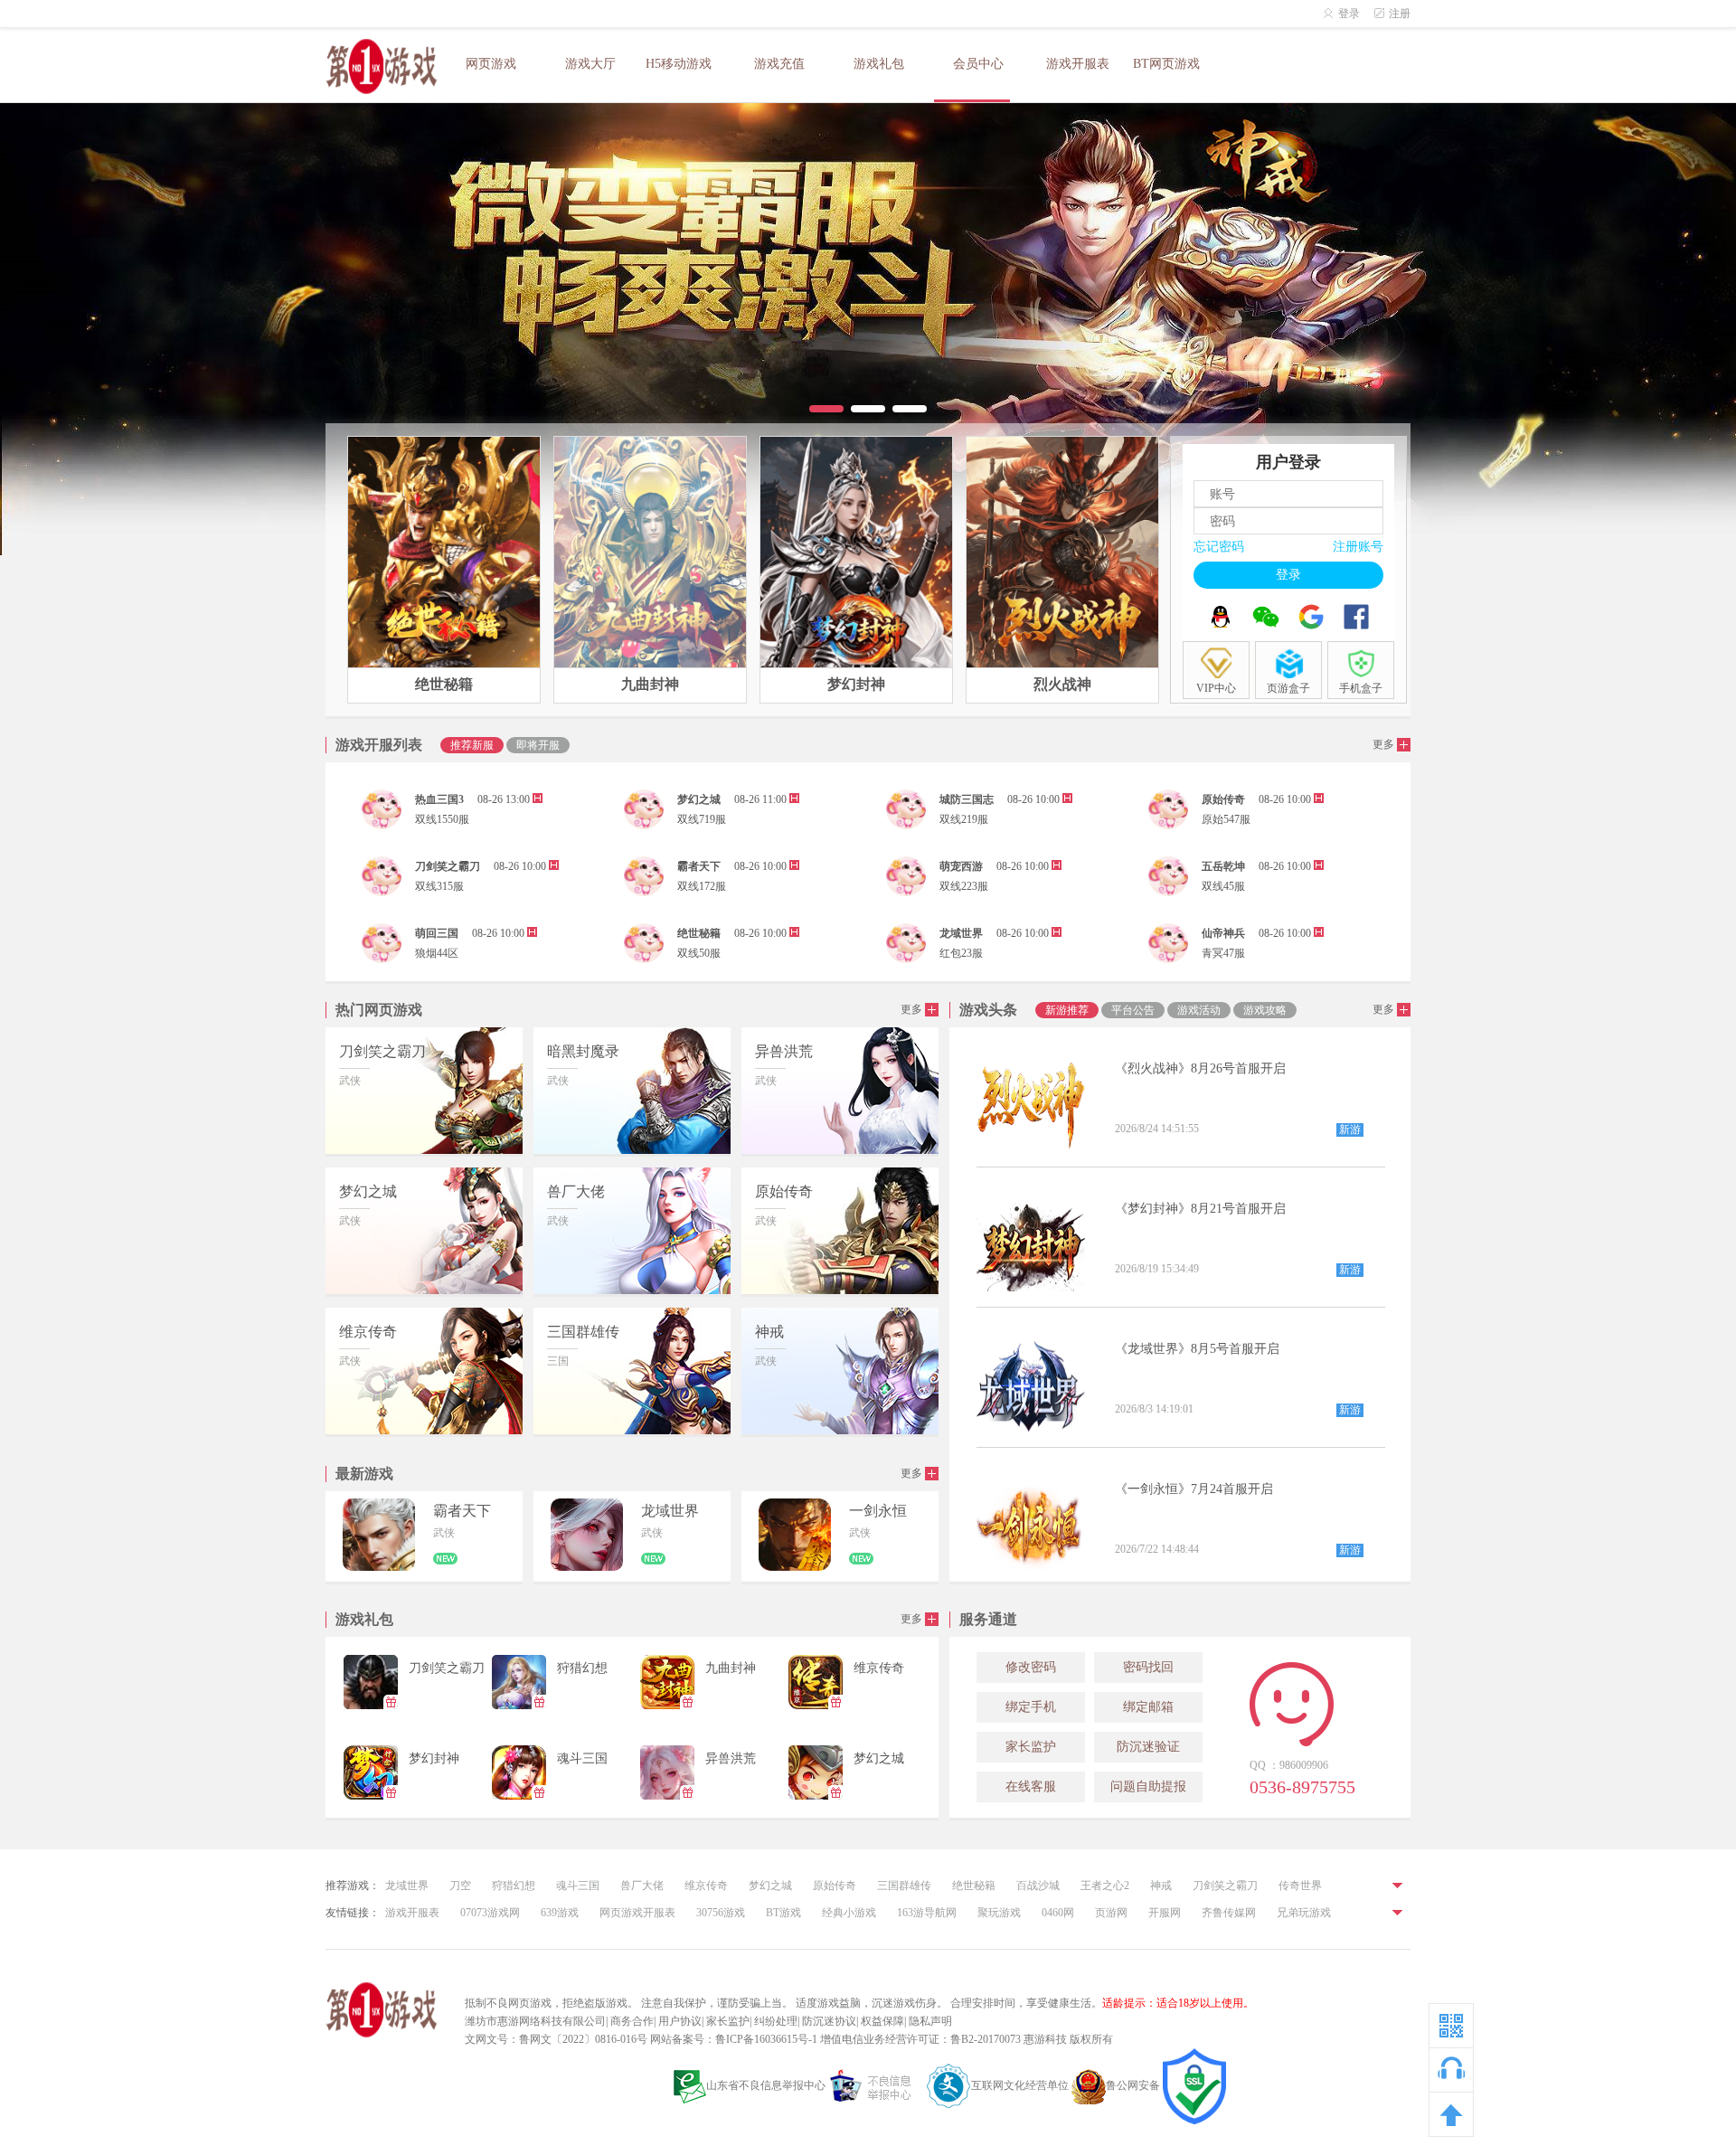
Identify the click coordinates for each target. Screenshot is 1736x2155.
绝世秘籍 (699, 933)
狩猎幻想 (514, 1886)
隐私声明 (930, 2021)
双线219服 (964, 819)
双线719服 (702, 819)
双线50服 (699, 953)
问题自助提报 (1148, 1786)
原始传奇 (1223, 799)
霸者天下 (699, 866)
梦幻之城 (699, 799)
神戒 (1161, 1886)
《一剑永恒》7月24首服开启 (1194, 1489)
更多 (1385, 744)
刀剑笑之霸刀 (448, 866)
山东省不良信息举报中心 (766, 2085)
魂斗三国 (578, 1886)
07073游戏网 (490, 1913)
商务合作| (633, 2021)
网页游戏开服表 (637, 1913)
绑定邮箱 (1148, 1707)
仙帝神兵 (1223, 933)
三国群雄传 (904, 1886)
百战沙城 (1038, 1886)
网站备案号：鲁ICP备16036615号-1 (734, 2039)
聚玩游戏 (999, 1913)
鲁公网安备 (1133, 2085)
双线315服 (439, 886)
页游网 (1111, 1913)
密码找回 (1148, 1667)
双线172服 (702, 886)
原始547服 (1226, 819)
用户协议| (681, 2021)
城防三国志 (967, 799)
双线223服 (964, 886)
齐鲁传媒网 (1229, 1913)
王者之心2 (1105, 1886)
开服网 (1165, 1913)
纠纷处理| (777, 2021)
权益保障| (883, 2021)
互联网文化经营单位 (1020, 2085)
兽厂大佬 (642, 1886)
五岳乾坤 (1223, 866)
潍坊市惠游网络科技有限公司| (536, 2021)
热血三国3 (439, 799)
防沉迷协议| (830, 2021)
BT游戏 (783, 1913)
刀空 (460, 1886)
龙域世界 (961, 933)
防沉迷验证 (1148, 1747)
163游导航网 (927, 1913)
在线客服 (1031, 1786)
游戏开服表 (412, 1913)
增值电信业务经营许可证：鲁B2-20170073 (920, 2039)
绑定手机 (1031, 1707)
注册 (1400, 14)
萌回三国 (437, 933)
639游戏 (560, 1913)
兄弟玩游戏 (1304, 1913)
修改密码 (1031, 1667)
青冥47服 (1223, 953)
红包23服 (961, 953)
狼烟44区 (437, 953)
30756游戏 (721, 1913)
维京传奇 (706, 1886)
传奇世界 (1300, 1886)
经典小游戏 (849, 1913)
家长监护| (729, 2021)
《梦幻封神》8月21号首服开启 (1200, 1209)
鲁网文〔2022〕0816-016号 (583, 2039)
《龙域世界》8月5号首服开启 (1197, 1349)
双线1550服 (442, 819)
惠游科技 (1045, 2039)
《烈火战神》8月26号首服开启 (1200, 1068)
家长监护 (1031, 1747)
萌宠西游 (961, 866)
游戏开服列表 (379, 745)
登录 (1349, 14)
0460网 (1058, 1913)
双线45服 (1223, 886)
